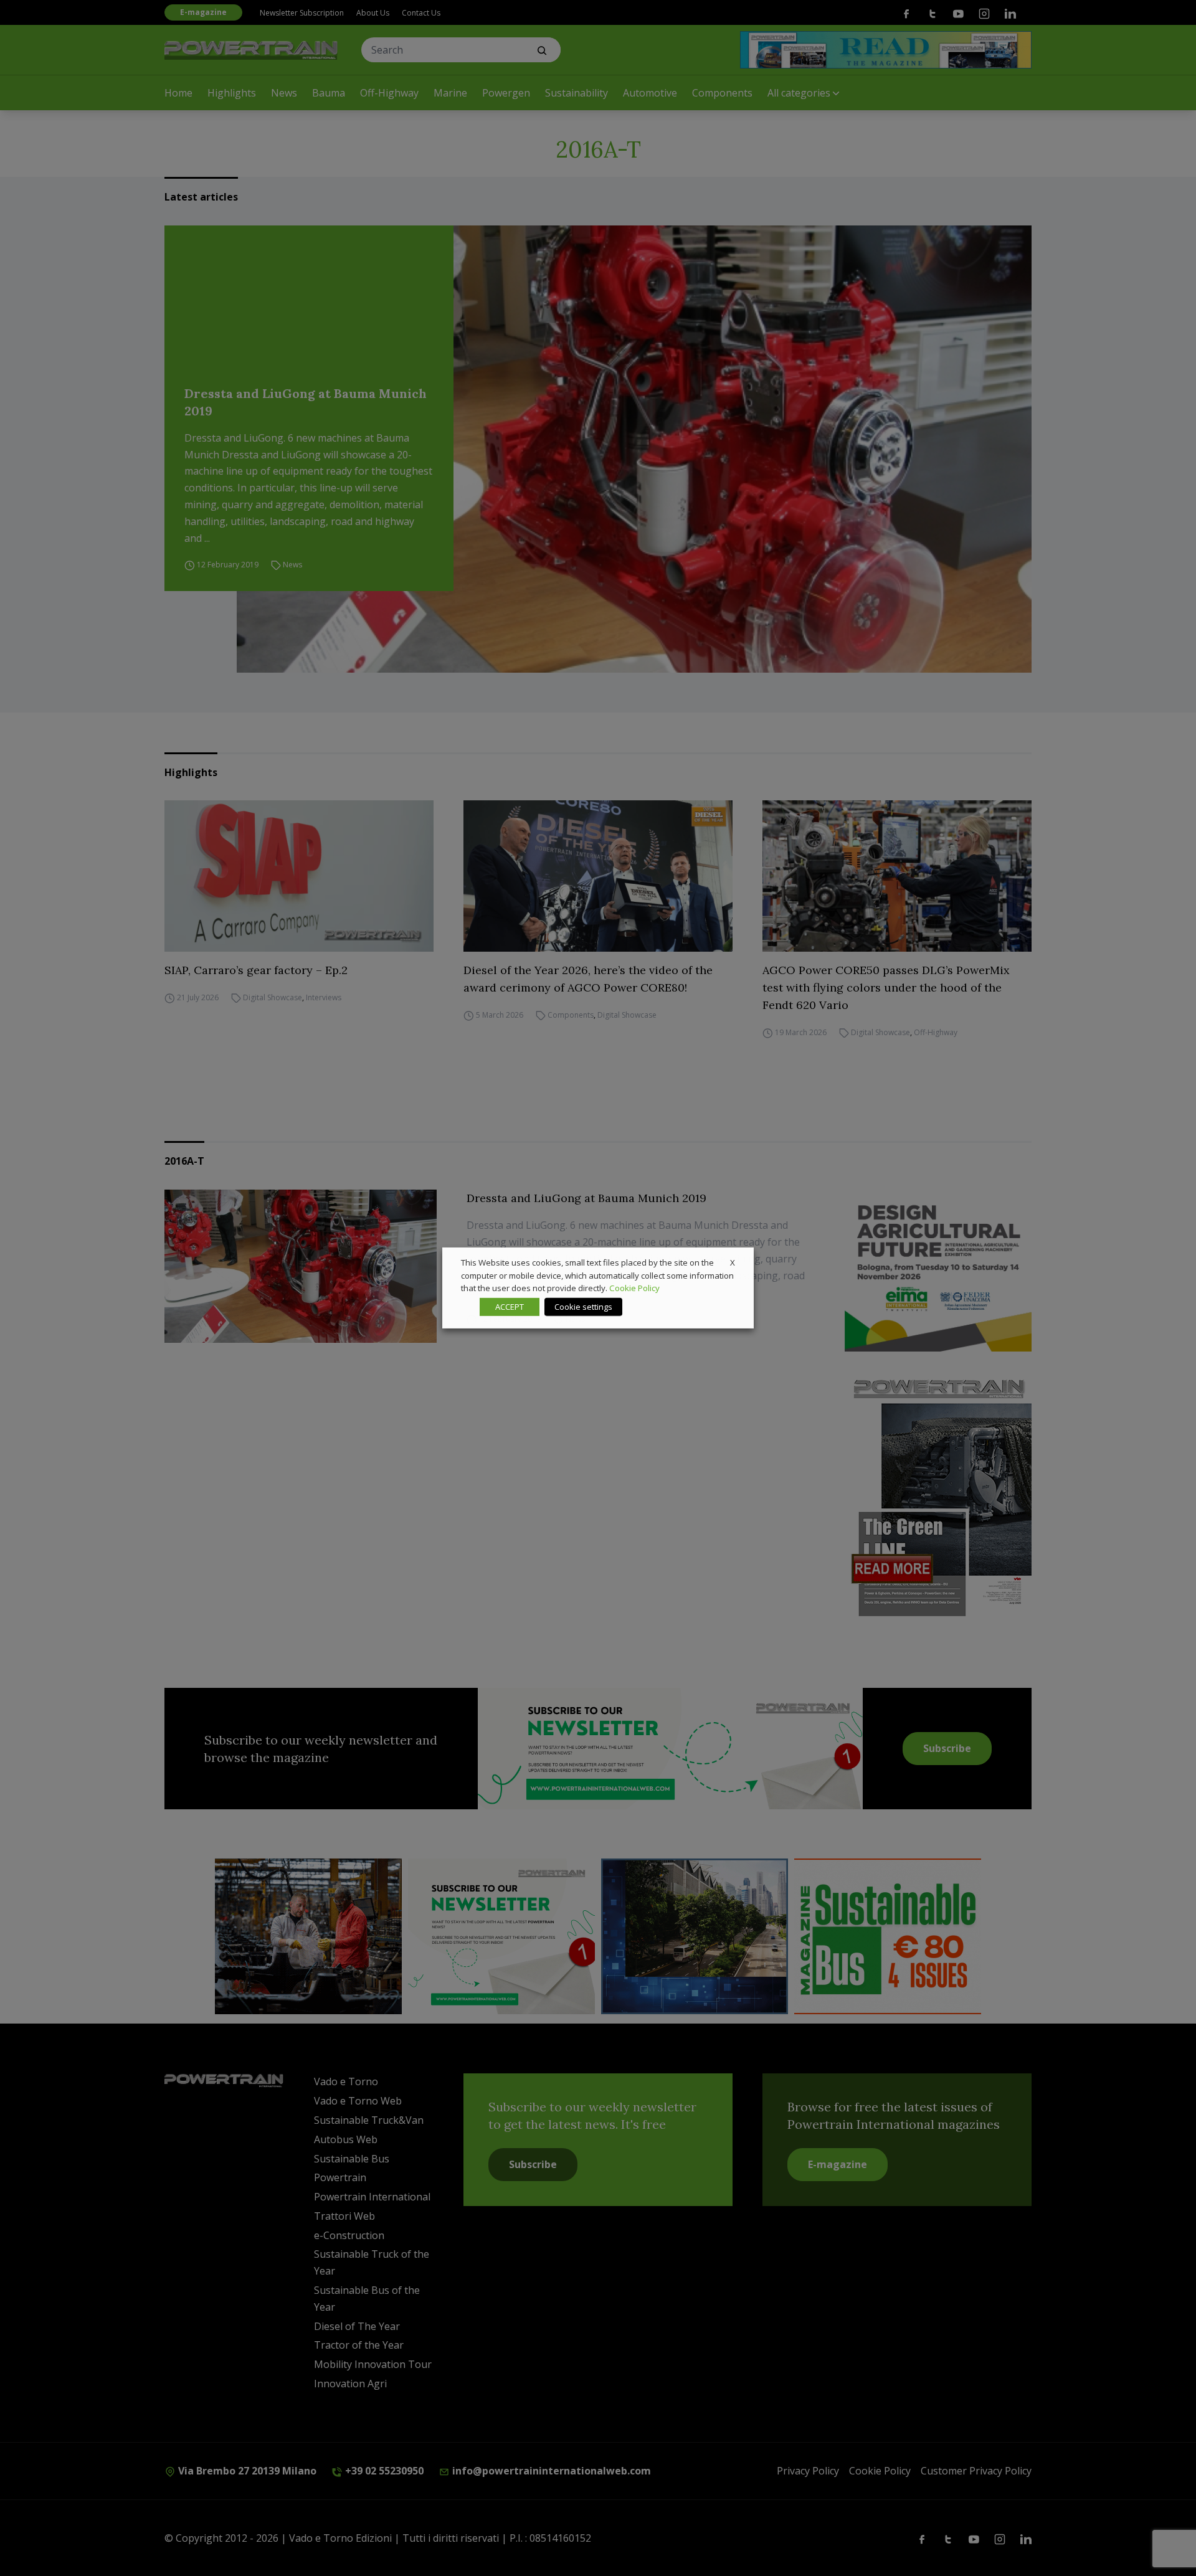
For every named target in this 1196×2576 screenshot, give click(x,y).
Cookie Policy (634, 1288)
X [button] (733, 1262)
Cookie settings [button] (583, 1307)
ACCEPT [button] (510, 1307)
